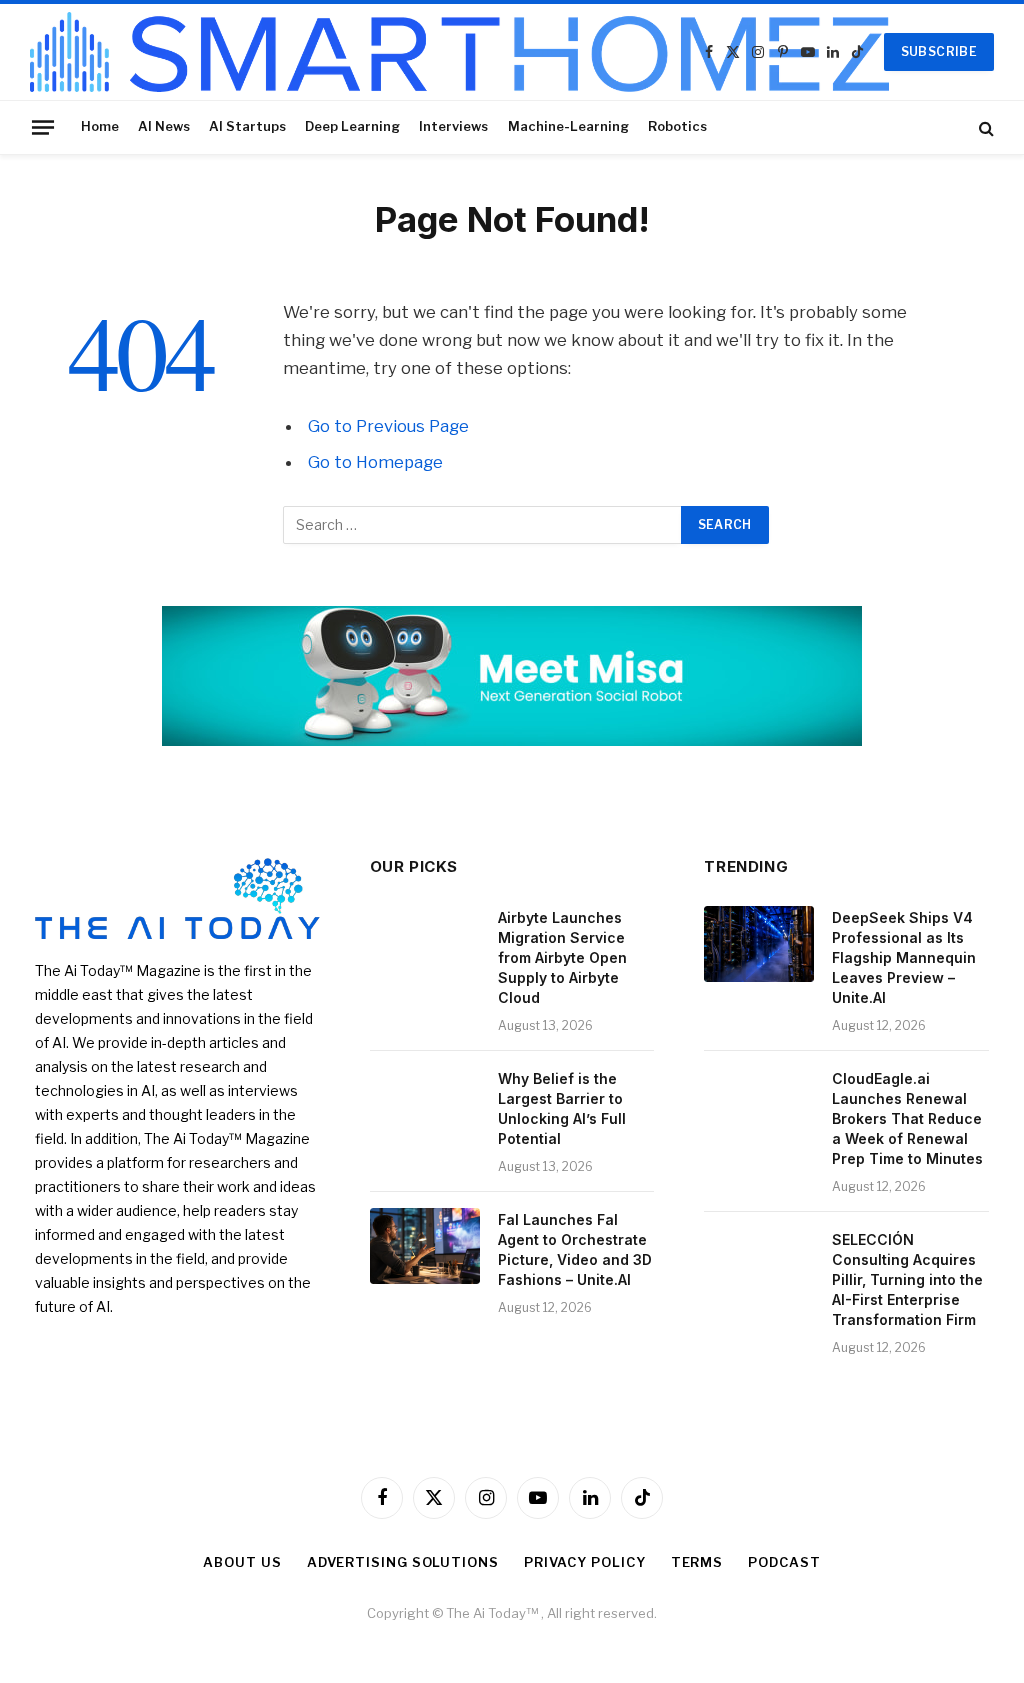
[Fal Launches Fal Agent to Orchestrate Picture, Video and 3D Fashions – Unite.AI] (425, 1246)
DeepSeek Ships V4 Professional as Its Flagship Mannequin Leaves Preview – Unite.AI (904, 957)
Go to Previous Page (388, 426)
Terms (697, 1562)
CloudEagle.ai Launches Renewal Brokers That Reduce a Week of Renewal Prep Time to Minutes (907, 1118)
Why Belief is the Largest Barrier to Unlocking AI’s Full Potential (562, 1108)
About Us (242, 1562)
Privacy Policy (585, 1562)
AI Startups (247, 126)
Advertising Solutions (403, 1562)
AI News (164, 126)
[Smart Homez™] (459, 52)
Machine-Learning (568, 126)
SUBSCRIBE (939, 51)
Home (100, 126)
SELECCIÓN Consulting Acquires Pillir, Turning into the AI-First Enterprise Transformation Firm (907, 1279)
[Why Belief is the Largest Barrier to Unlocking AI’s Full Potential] (425, 1105)
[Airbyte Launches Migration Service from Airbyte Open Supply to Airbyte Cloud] (425, 944)
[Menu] (43, 127)
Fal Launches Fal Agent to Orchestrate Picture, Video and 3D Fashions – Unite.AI (575, 1249)
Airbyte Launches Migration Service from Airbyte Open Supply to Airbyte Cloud (562, 957)
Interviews (453, 126)
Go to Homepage (375, 462)
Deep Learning (352, 126)
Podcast (784, 1562)
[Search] (984, 127)
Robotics (677, 126)
